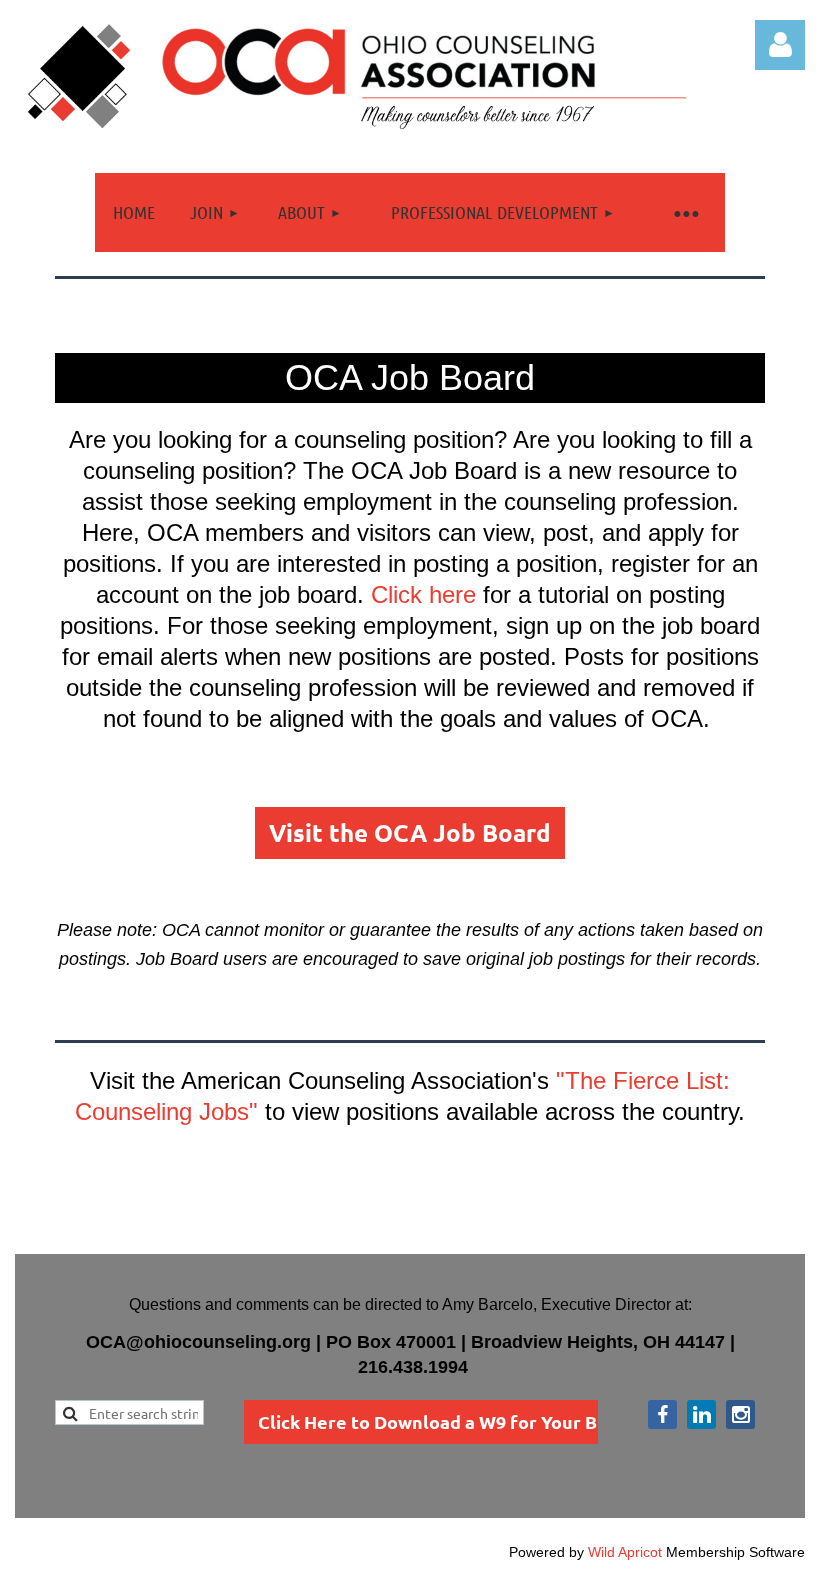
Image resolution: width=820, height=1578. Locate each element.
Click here (423, 594)
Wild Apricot (625, 1552)
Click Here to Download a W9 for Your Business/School (493, 1421)
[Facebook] (662, 1414)
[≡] (685, 212)
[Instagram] (740, 1414)
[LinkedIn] (701, 1414)
